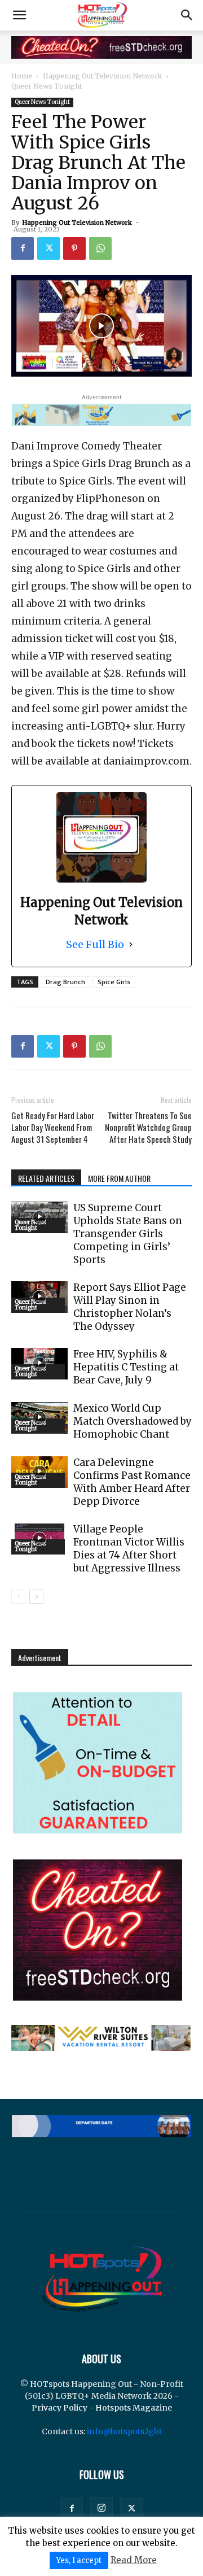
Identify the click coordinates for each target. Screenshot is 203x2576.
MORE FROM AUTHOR (119, 1178)
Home (22, 76)
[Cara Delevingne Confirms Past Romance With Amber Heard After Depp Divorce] (39, 1472)
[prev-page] (18, 1597)
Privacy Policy (59, 2408)
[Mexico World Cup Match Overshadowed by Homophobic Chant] (39, 1418)
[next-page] (36, 1597)
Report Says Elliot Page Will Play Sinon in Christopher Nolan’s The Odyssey (130, 1307)
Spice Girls (114, 982)
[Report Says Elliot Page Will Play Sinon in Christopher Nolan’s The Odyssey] (39, 1297)
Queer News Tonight (47, 86)
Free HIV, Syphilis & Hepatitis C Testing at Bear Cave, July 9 (126, 1367)
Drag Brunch (65, 982)
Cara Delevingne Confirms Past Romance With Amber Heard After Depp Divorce (132, 1482)
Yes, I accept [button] (79, 2560)
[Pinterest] (74, 248)
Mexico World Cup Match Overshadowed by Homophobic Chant (133, 1421)
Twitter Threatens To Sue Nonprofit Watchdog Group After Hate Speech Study (148, 1127)
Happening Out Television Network (102, 76)
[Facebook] (23, 248)
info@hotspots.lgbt (124, 2431)
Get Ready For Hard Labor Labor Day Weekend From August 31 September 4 (53, 1127)
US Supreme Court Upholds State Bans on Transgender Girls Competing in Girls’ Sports (128, 1234)
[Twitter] (48, 248)
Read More (134, 2560)
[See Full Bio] (131, 944)
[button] (19, 15)
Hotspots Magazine (134, 2408)
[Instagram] (101, 2508)
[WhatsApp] (100, 248)
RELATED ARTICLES (46, 1178)
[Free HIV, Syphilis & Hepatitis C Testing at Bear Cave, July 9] (39, 1364)
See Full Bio (95, 944)
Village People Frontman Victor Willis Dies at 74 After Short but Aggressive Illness (129, 1549)
